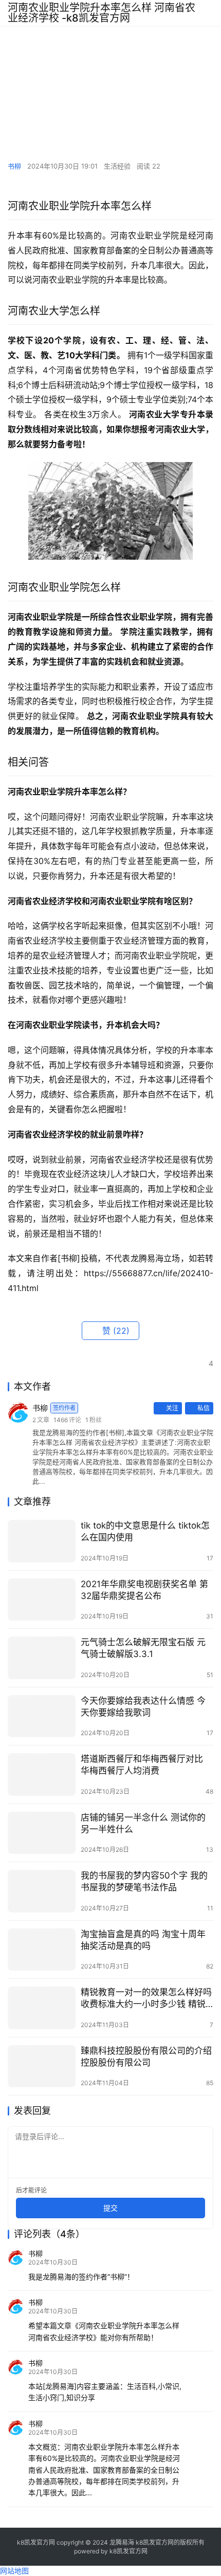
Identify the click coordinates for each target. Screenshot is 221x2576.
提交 (110, 2208)
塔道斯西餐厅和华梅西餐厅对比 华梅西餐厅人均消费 (142, 1765)
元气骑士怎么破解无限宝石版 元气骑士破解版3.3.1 (143, 1648)
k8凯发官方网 (128, 2551)
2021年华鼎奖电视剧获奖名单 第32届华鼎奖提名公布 (144, 1590)
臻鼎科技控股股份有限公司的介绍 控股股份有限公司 (146, 2057)
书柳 (14, 166)
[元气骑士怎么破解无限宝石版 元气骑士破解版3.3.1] (42, 1658)
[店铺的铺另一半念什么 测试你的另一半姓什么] (42, 1833)
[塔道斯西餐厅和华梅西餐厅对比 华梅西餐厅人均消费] (42, 1774)
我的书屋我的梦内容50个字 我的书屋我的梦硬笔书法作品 (144, 1881)
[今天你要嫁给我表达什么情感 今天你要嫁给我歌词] (42, 1716)
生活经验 (117, 166)
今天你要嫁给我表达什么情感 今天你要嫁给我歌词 (143, 1707)
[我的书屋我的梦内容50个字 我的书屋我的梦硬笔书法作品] (42, 1891)
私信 (204, 1408)
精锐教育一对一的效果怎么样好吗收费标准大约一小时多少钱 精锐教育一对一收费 (146, 1999)
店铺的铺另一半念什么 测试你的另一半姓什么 (143, 1823)
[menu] (210, 13)
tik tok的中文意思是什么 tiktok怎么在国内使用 (145, 1531)
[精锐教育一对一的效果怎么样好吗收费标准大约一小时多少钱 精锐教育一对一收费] (42, 2008)
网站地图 (14, 2571)
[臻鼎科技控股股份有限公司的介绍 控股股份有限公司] (42, 2066)
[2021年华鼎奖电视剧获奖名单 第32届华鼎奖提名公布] (42, 1600)
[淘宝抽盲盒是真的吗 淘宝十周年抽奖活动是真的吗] (42, 1950)
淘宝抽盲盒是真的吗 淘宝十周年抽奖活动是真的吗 (143, 1940)
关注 (172, 1408)
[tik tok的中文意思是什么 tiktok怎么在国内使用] (42, 1541)
